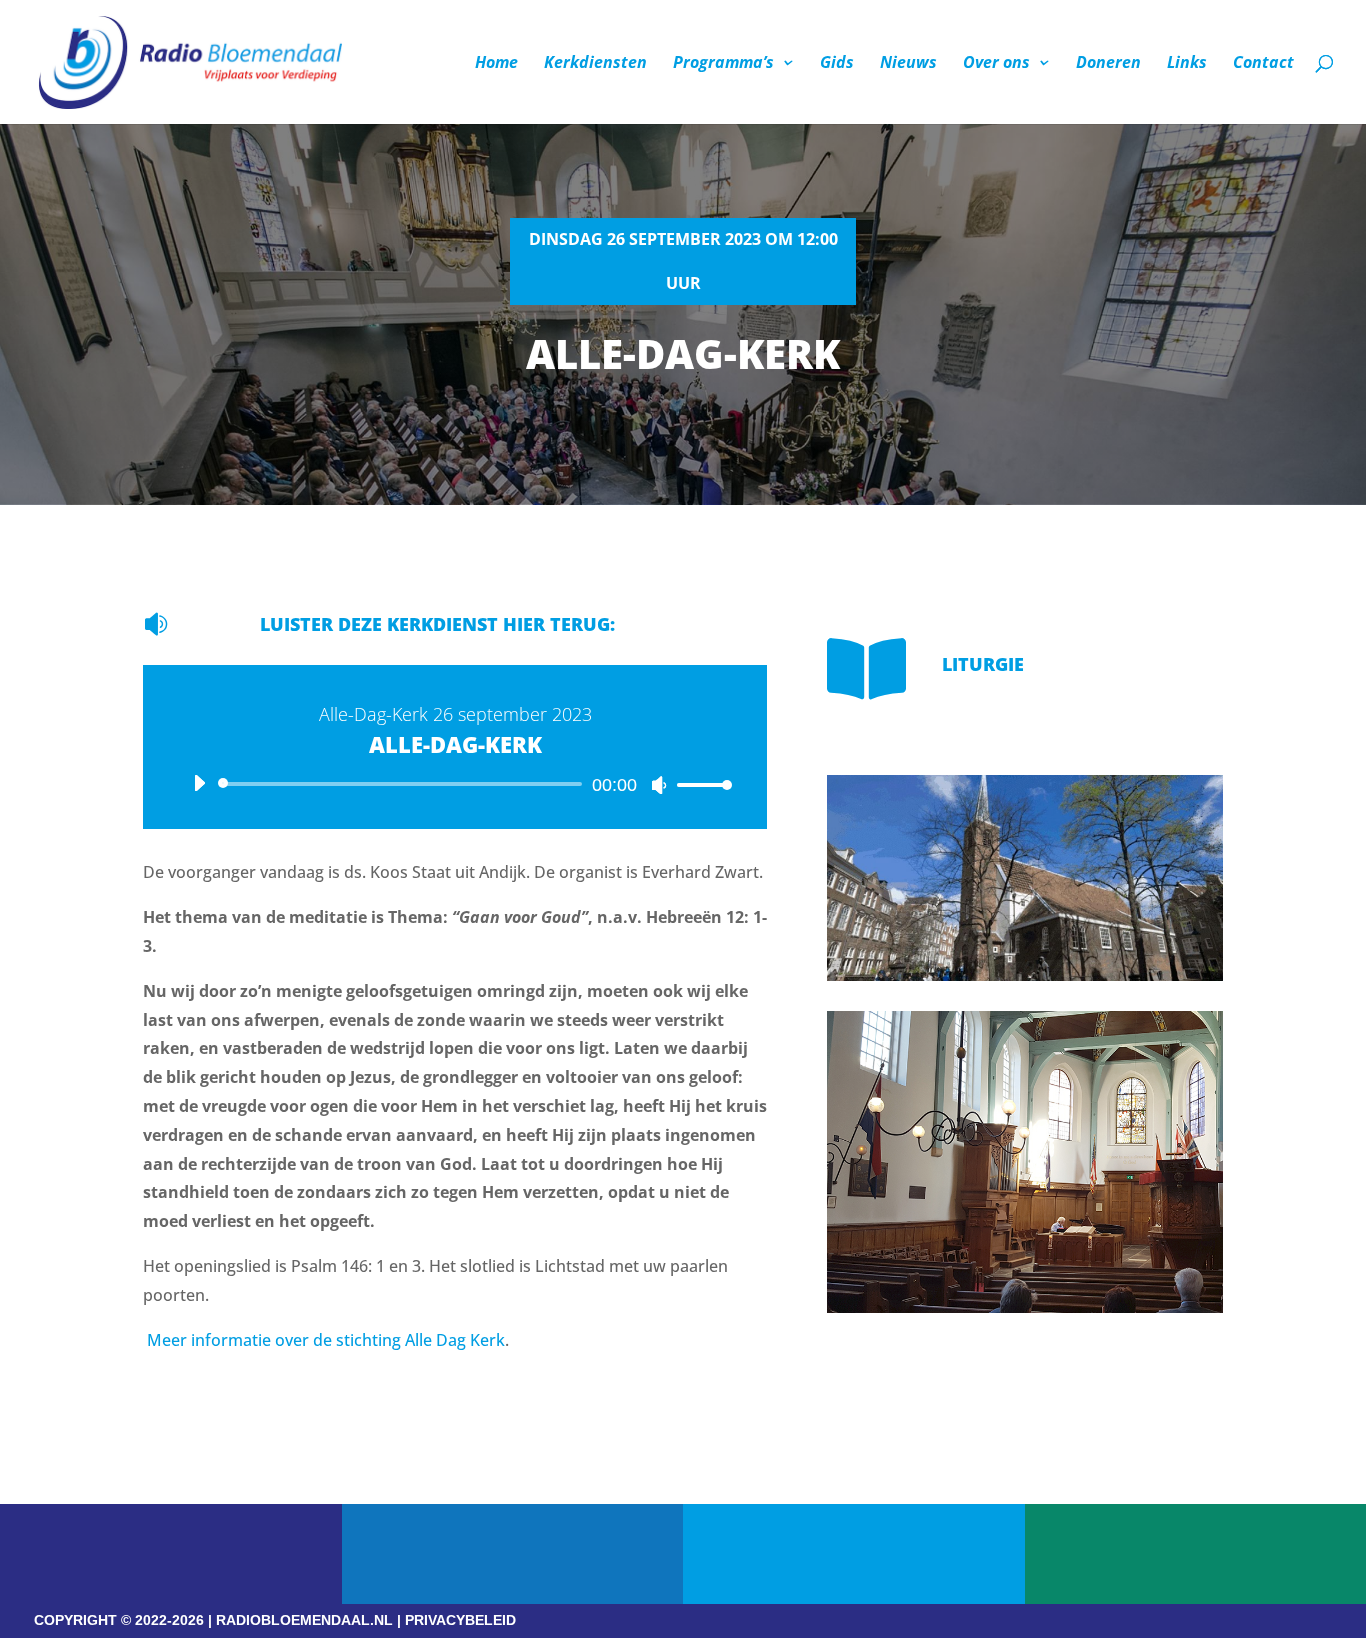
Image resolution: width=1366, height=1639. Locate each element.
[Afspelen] (199, 783)
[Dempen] (659, 785)
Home (496, 64)
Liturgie (983, 664)
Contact (1263, 64)
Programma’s (723, 64)
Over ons (996, 64)
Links (1187, 64)
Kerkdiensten (595, 64)
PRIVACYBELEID (460, 1620)
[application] (455, 784)
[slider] (699, 784)
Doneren (1108, 64)
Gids (837, 64)
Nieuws (908, 64)
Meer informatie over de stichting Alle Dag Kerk (326, 1340)
